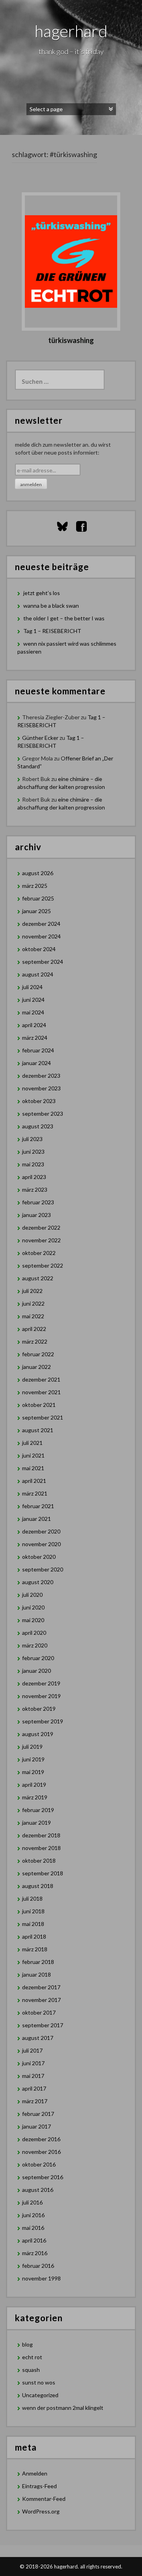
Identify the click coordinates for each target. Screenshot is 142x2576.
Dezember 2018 (41, 1835)
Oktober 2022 (39, 1253)
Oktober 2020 (39, 1557)
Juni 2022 (33, 1303)
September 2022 (43, 1265)
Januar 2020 (36, 1671)
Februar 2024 (38, 1050)
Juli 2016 (32, 2202)
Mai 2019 (33, 1772)
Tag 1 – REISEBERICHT (54, 631)
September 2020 (43, 1569)
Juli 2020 (32, 1595)
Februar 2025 (38, 898)
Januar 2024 (36, 1063)
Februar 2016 (38, 2266)
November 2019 (41, 1696)
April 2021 (34, 1481)
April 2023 (34, 1177)
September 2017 (43, 2025)
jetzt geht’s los (42, 593)
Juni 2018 (33, 1911)
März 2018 (35, 1949)
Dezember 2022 (41, 1227)
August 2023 (38, 1126)
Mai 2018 (33, 1924)
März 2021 (35, 1493)
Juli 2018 (32, 1898)
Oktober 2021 (39, 1405)
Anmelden (35, 2473)
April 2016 (34, 2240)
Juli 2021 (32, 1443)
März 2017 (35, 2101)
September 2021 (43, 1417)
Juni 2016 (33, 2215)
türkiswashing (71, 340)
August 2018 (38, 1886)
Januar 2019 (36, 1823)
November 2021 (41, 1392)
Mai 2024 (33, 1012)
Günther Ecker (40, 738)
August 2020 (38, 1582)
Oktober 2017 (39, 2012)
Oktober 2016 (39, 2164)
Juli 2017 (32, 2050)
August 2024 (38, 974)
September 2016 (43, 2177)
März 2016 (35, 2253)
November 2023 (41, 1088)
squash (31, 2370)
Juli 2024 (32, 987)
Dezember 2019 (41, 1683)
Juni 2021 (33, 1455)
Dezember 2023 (41, 1076)
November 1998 (41, 2278)
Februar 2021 (38, 1506)
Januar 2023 (36, 1215)
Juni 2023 (33, 1152)
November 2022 (41, 1240)
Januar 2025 (36, 911)
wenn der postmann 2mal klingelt (63, 2408)
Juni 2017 (33, 2063)
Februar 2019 (38, 1810)
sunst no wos (39, 2382)
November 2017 (41, 2000)
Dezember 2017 (41, 1987)
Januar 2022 (36, 1367)
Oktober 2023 (39, 1101)
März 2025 (35, 886)
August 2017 (38, 2038)
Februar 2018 (38, 1962)
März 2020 (35, 1645)
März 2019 (35, 1797)
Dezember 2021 (41, 1379)
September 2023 (43, 1114)
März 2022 (35, 1341)
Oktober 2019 (39, 1709)
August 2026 (38, 873)
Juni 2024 (33, 1000)
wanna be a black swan (51, 606)
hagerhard (71, 31)
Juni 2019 (33, 1759)
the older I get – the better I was (64, 618)
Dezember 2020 (41, 1531)
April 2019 (34, 1785)
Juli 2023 (32, 1139)
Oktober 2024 (39, 949)
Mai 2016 (33, 2228)
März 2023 (35, 1189)
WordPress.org (41, 2511)
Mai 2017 (33, 2076)
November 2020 (41, 1544)
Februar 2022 (38, 1354)
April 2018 (34, 1936)
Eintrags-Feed (39, 2486)
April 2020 (34, 1633)
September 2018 (43, 1873)
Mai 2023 (33, 1164)
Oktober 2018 (39, 1860)
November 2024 (41, 936)
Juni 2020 (33, 1607)
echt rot (32, 2357)
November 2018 (41, 1848)
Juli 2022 (32, 1291)
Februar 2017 (38, 2114)
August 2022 (38, 1278)
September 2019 (43, 1721)
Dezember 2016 (41, 2139)
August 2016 (38, 2190)
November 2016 (41, 2152)
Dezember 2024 (41, 924)
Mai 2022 (33, 1316)
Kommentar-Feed (44, 2499)
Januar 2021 (36, 1519)
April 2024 (34, 1025)
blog (27, 2344)
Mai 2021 (33, 1468)
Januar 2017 (36, 2126)
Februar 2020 (38, 1658)
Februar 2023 (38, 1202)
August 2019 (38, 1734)
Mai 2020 (33, 1620)
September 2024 (43, 962)
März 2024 (35, 1038)
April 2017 (34, 2088)
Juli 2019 (32, 1747)
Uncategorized (40, 2395)
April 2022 (34, 1329)
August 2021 (38, 1430)
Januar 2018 (36, 1974)
